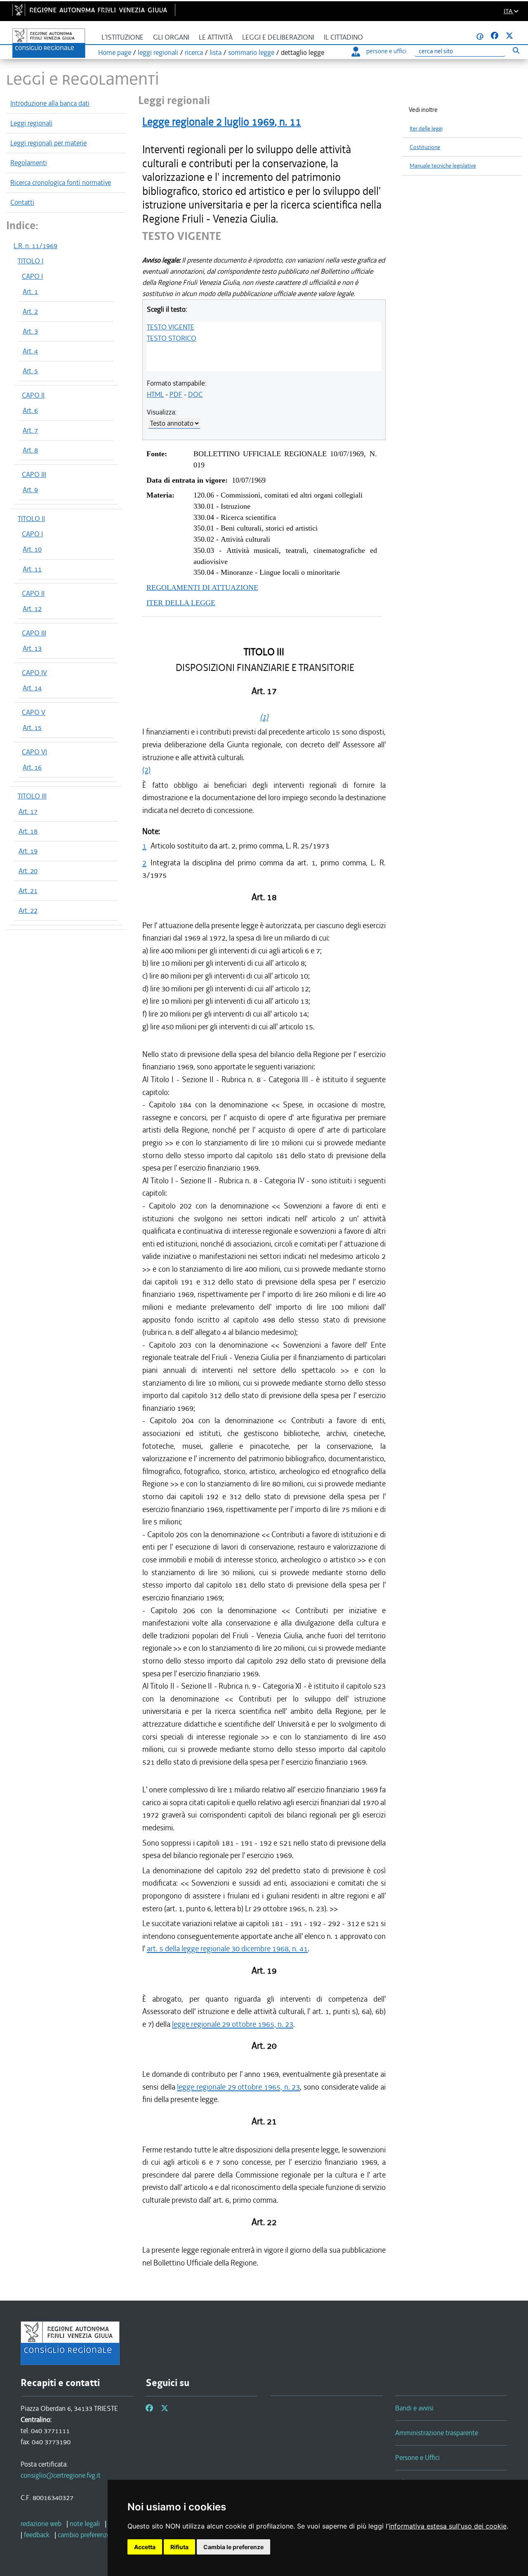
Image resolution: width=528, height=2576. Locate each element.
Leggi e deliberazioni (278, 37)
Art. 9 (30, 490)
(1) (264, 717)
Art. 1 (30, 291)
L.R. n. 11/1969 (35, 246)
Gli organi (171, 37)
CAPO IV (34, 673)
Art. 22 (28, 910)
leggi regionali (158, 52)
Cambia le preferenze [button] (233, 2547)
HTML (155, 394)
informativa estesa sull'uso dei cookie (448, 2526)
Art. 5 (30, 371)
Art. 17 (28, 811)
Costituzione (425, 147)
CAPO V (34, 712)
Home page (115, 52)
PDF (176, 394)
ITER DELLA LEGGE (181, 603)
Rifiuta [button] (179, 2547)
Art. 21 (28, 891)
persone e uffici (386, 51)
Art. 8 (30, 450)
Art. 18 (28, 831)
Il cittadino (343, 37)
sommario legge (251, 52)
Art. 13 (32, 648)
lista (216, 52)
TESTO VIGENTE (171, 327)
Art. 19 (28, 851)
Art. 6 (30, 410)
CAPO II (33, 395)
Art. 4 (30, 351)
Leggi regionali (31, 123)
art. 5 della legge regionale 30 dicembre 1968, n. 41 (227, 1949)
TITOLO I (31, 261)
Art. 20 (28, 871)
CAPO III (34, 474)
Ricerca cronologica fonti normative (61, 182)
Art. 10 (32, 549)
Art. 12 (32, 609)
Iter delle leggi (426, 129)
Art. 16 (32, 767)
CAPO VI (34, 752)
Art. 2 (30, 311)
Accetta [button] (145, 2547)
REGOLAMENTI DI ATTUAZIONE (202, 588)
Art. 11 (32, 569)
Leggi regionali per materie (48, 143)
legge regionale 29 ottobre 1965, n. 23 (233, 2024)
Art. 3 (30, 331)
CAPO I (32, 276)
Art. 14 (32, 688)
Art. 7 (30, 430)
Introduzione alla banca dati (50, 103)
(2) (146, 770)
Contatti (22, 202)
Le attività (216, 37)
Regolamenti (29, 163)
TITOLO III (32, 796)
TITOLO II (31, 519)
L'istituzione (123, 37)
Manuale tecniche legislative (443, 166)
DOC (195, 394)
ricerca (194, 52)
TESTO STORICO (172, 338)
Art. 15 (32, 728)
